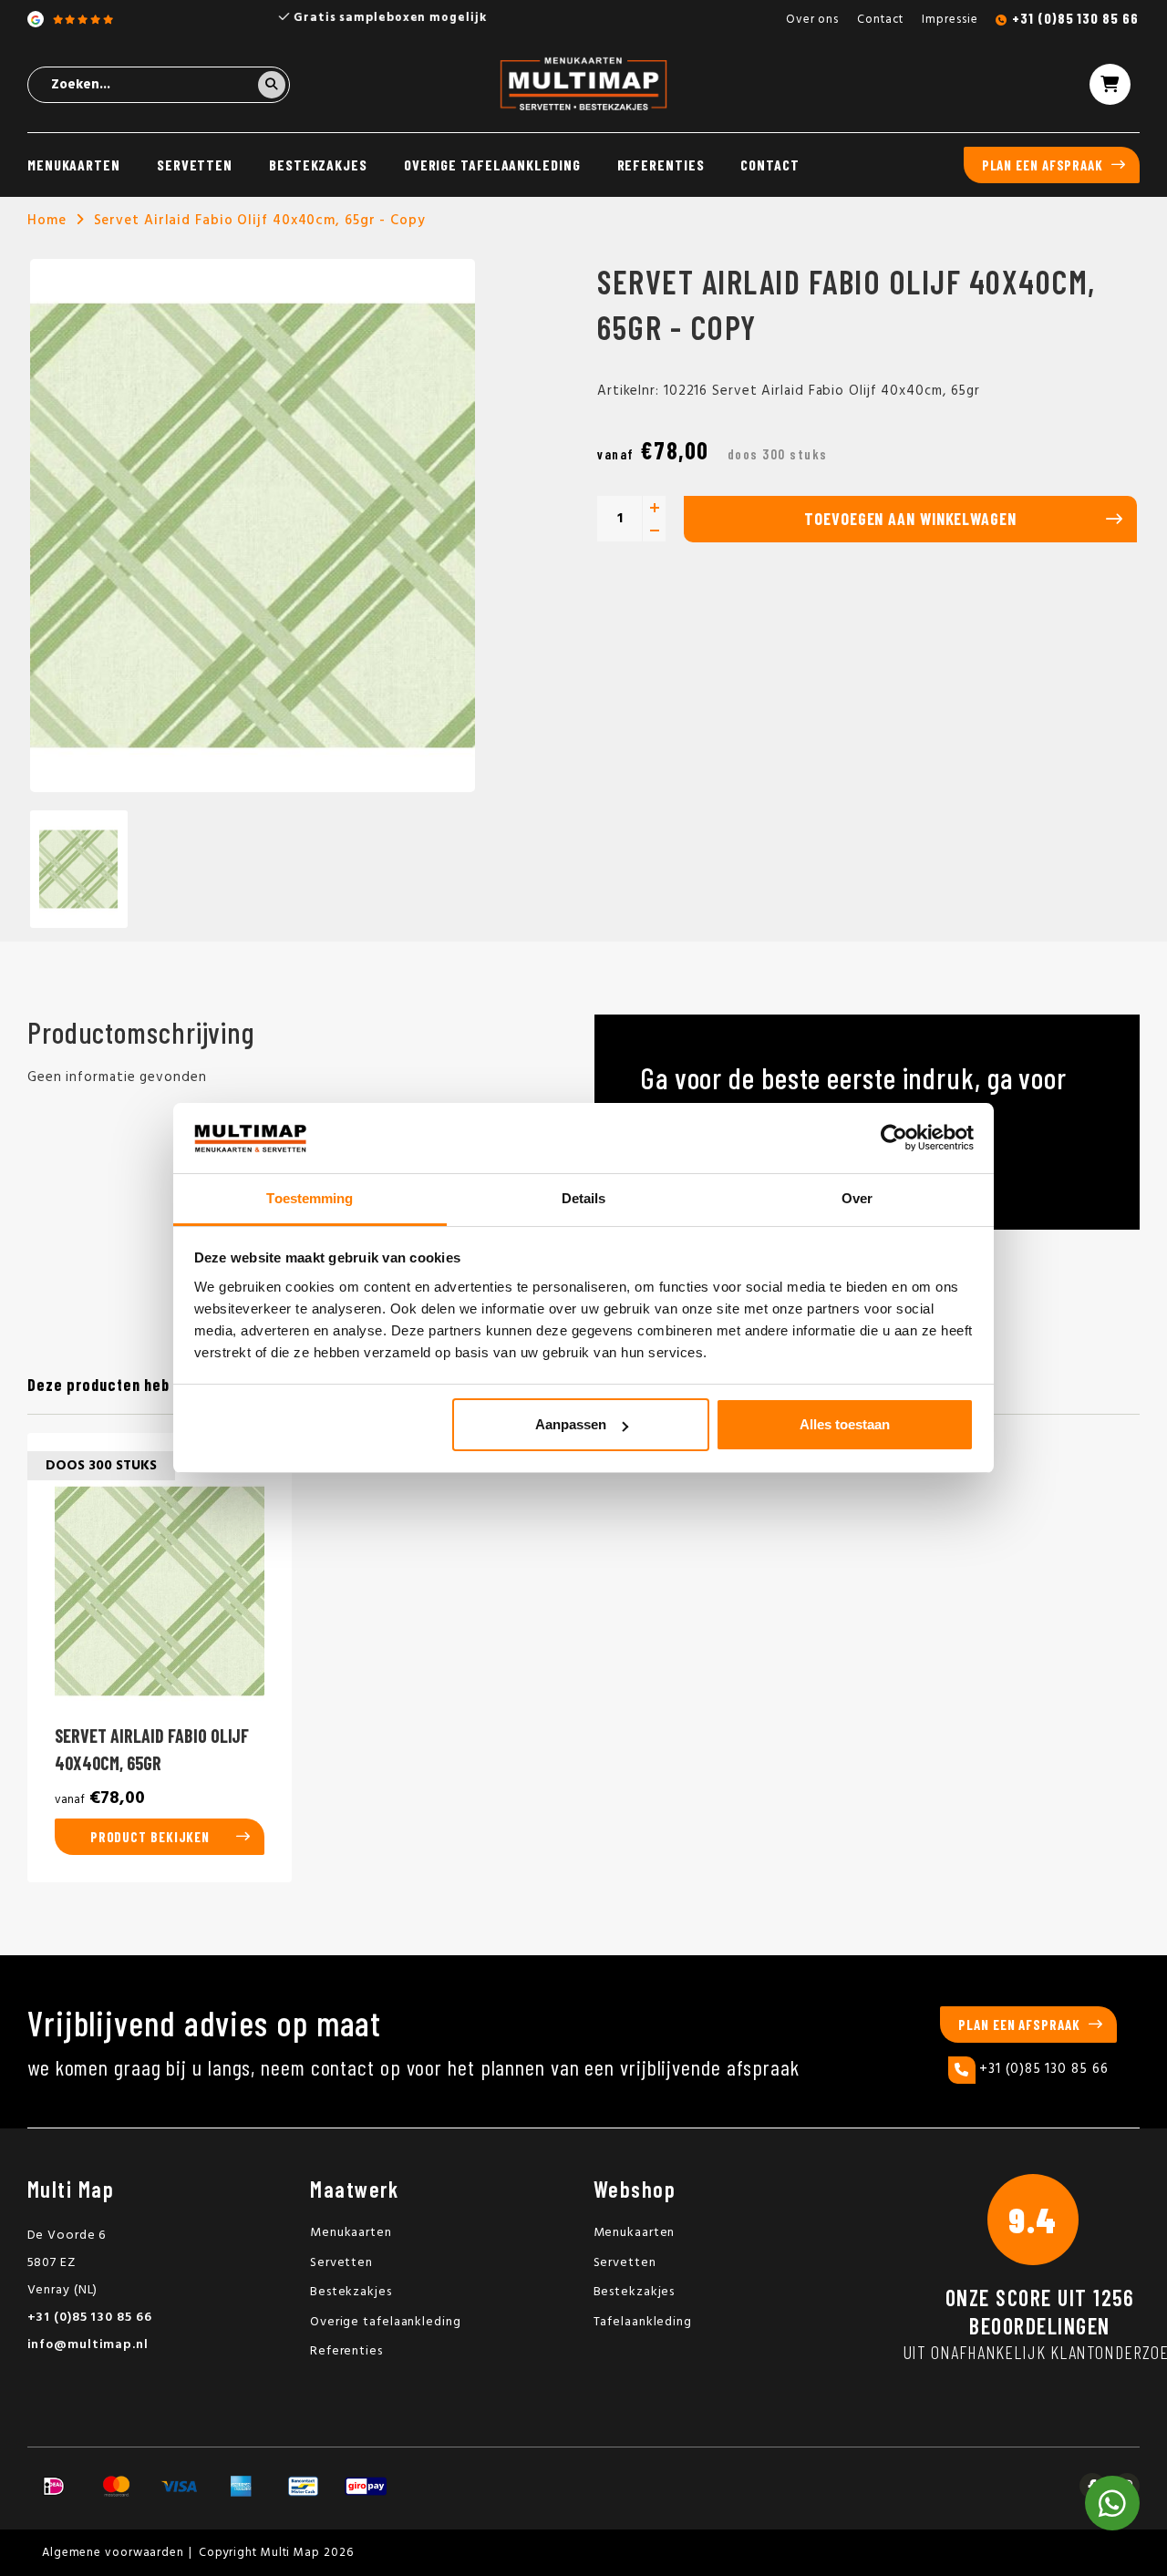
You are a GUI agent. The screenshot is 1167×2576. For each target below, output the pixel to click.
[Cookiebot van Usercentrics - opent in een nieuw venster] (894, 1139)
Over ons (812, 20)
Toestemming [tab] (310, 1198)
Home (47, 221)
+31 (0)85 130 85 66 (1075, 18)
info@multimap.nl (88, 2345)
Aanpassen (571, 1424)
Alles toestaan (845, 1424)
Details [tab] (584, 1198)
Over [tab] (857, 1198)
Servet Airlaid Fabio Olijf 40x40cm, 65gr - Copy (260, 221)
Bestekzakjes (318, 165)
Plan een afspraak (1043, 165)
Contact (880, 20)
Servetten (195, 165)
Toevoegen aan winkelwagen (910, 519)
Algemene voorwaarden (113, 2553)
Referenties (661, 165)
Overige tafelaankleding (492, 165)
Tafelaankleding (643, 2322)
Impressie (950, 20)
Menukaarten (74, 165)
